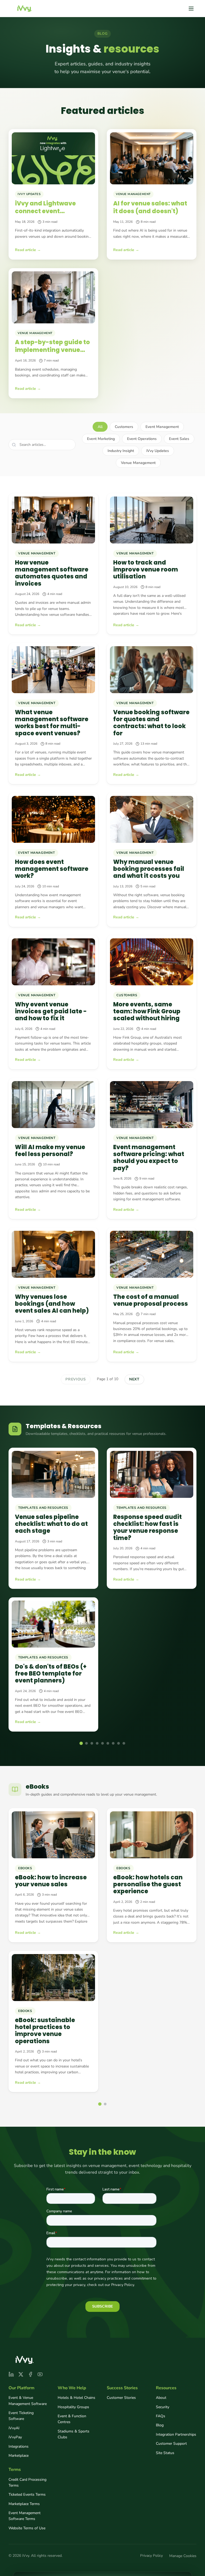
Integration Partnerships (176, 2434)
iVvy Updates (158, 451)
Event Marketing (101, 439)
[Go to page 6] (108, 1743)
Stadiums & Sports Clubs (74, 2434)
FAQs (161, 2416)
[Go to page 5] (102, 1743)
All (100, 427)
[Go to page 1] (81, 1743)
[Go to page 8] (119, 1743)
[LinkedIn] (11, 2374)
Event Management (162, 427)
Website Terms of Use (27, 2528)
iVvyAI (14, 2428)
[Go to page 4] (97, 1743)
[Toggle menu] (191, 9)
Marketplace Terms (24, 2504)
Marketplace (19, 2456)
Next (134, 1379)
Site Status (165, 2453)
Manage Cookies (183, 2556)
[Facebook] (30, 2374)
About (161, 2398)
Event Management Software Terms (25, 2516)
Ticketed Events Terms (27, 2494)
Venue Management (138, 463)
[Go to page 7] (113, 1743)
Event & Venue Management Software (28, 2401)
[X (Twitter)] (21, 2374)
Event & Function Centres (72, 2419)
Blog (160, 2425)
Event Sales (179, 439)
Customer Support (171, 2444)
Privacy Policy (151, 2556)
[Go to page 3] (92, 1743)
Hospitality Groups (73, 2407)
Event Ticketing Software (21, 2416)
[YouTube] (40, 2374)
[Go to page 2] (86, 1743)
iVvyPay (15, 2437)
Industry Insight (121, 451)
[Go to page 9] (124, 1743)
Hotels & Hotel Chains (76, 2398)
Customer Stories (121, 2398)
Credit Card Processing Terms (27, 2482)
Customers (124, 427)
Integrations (19, 2446)
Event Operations (142, 439)
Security (163, 2407)
